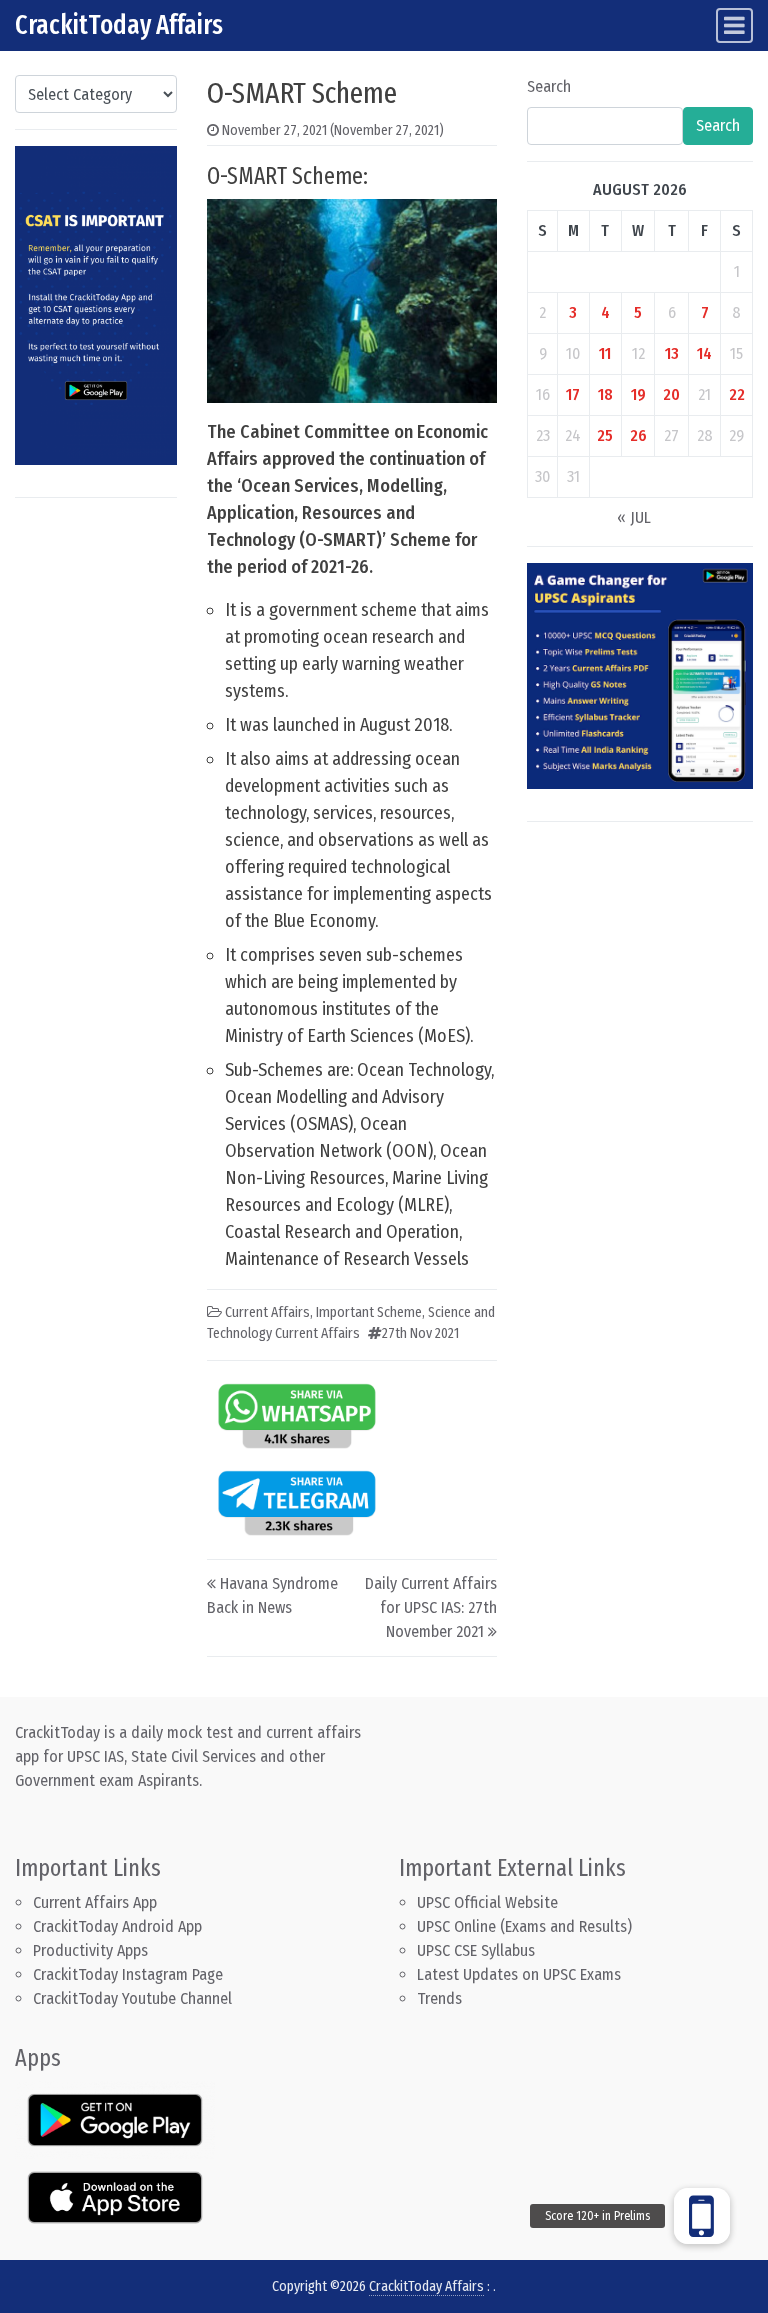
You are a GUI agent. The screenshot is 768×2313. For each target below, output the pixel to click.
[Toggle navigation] (734, 25)
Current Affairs (267, 1312)
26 (638, 435)
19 (638, 394)
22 (737, 394)
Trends (439, 1998)
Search (549, 86)
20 (671, 394)
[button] (702, 2216)
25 (605, 435)
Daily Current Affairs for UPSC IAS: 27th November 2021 (431, 1607)
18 (605, 394)
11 (605, 353)
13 (672, 353)
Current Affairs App (95, 1902)
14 (704, 353)
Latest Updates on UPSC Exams (519, 1974)
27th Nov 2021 (420, 1333)
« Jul (634, 517)
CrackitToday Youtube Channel (132, 1998)
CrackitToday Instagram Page (128, 1974)
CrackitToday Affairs (119, 25)
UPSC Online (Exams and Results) (524, 1926)
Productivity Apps (90, 1950)
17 (573, 394)
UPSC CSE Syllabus (478, 1950)
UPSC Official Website (487, 1902)
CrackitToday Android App (117, 1926)
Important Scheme (369, 1312)
